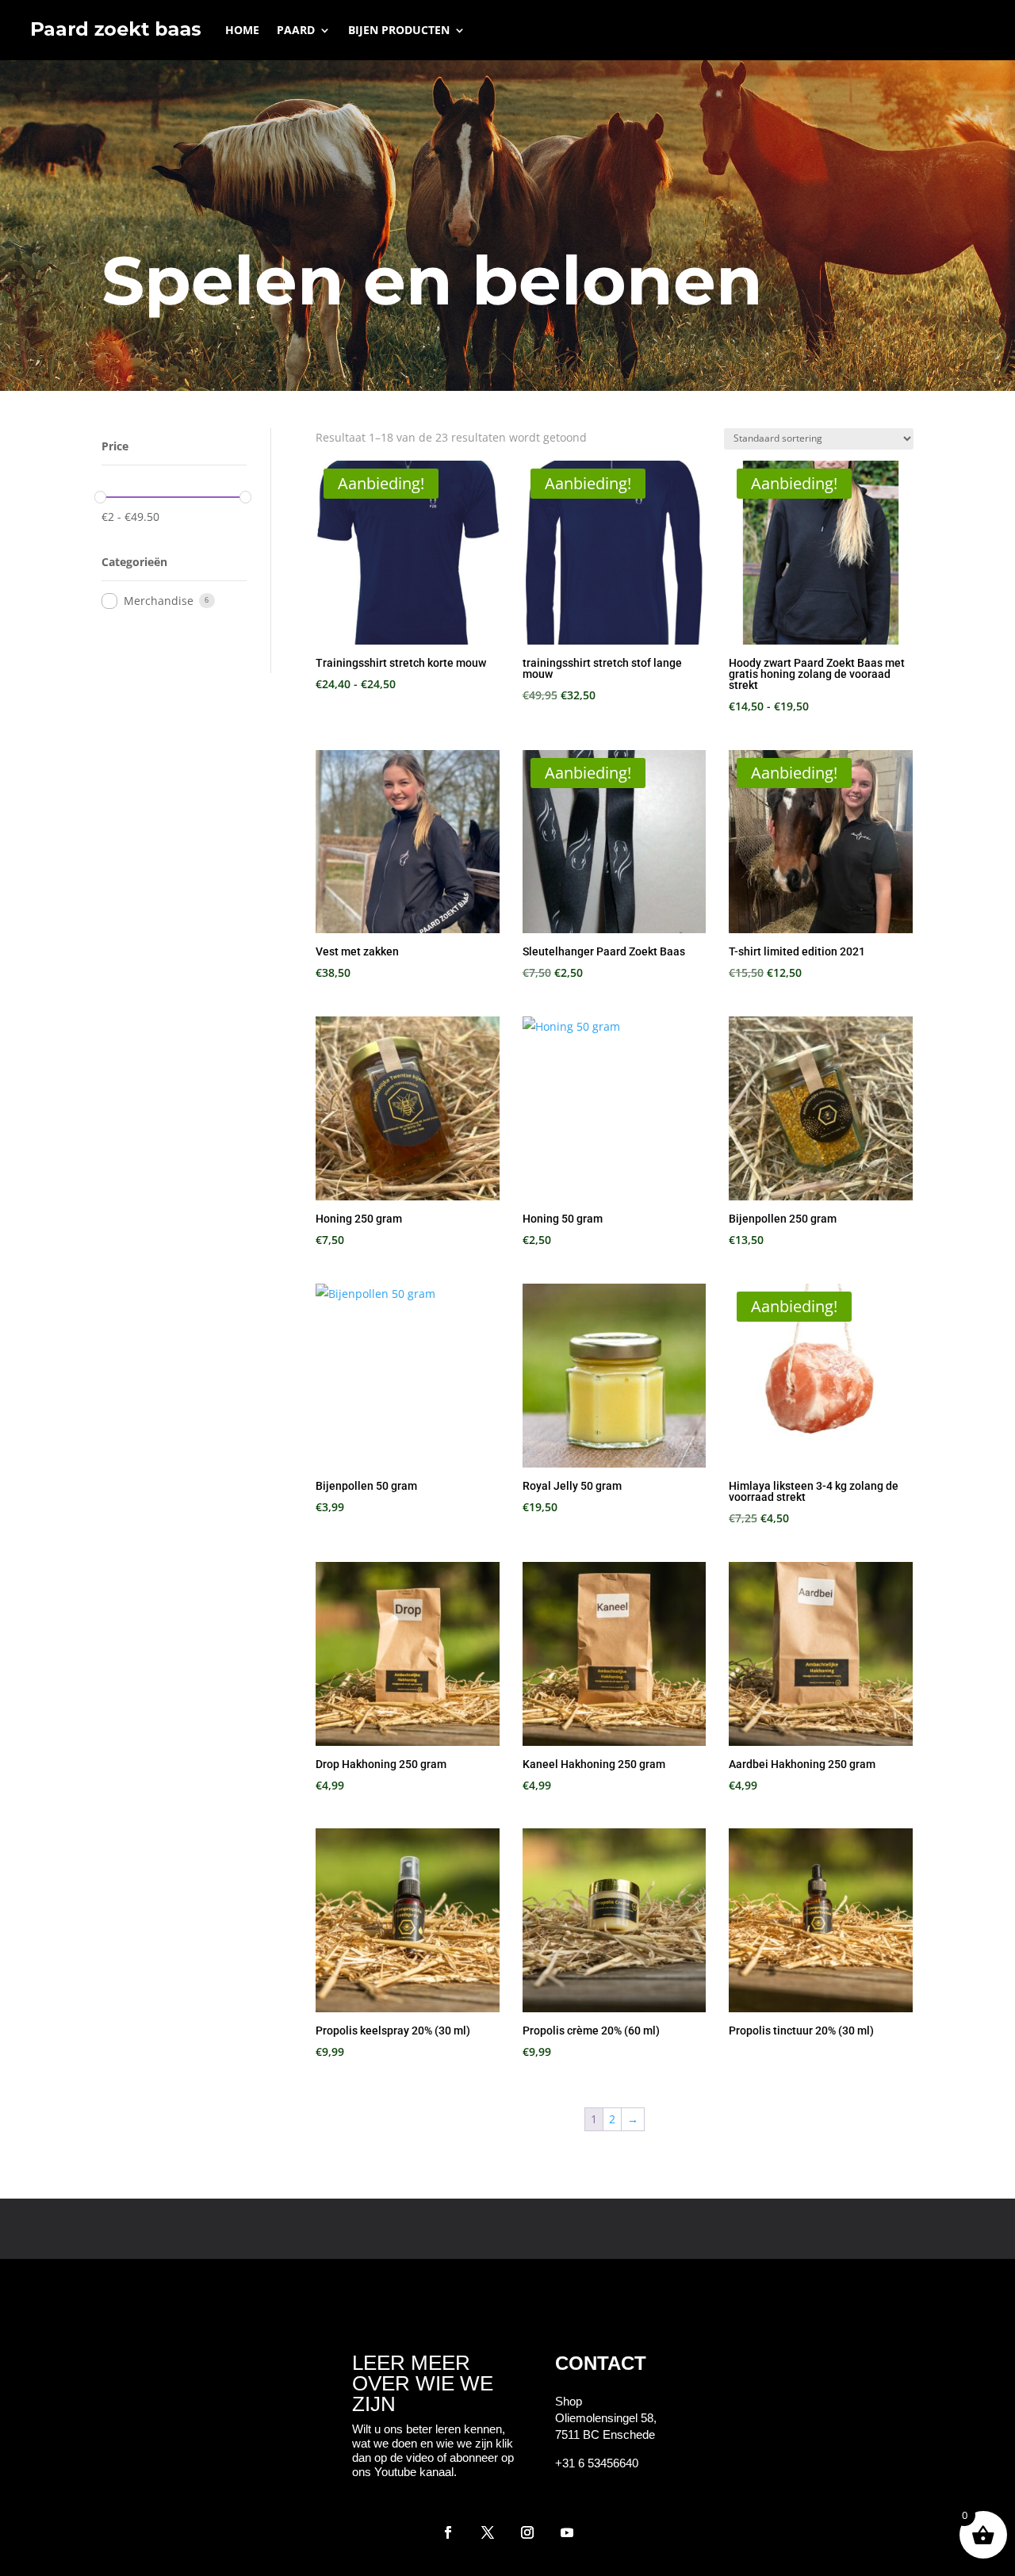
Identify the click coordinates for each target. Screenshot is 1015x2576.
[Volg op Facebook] (448, 2532)
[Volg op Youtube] (567, 2532)
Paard (296, 30)
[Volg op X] (488, 2532)
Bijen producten (399, 30)
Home (242, 30)
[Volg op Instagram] (527, 2532)
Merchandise (159, 601)
